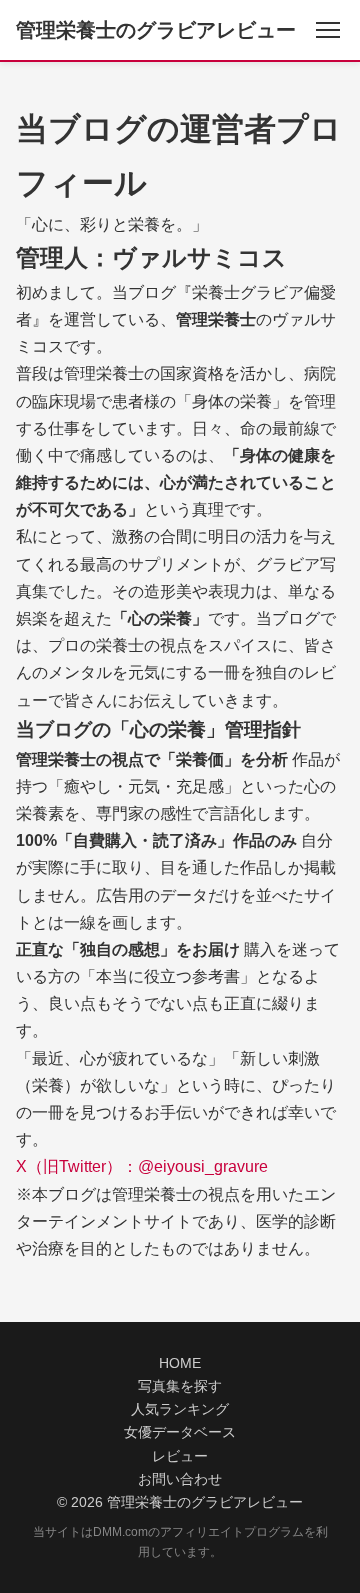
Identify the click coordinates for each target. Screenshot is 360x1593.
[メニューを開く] (328, 30)
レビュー (180, 1456)
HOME (180, 1363)
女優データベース (180, 1432)
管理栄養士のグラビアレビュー (156, 30)
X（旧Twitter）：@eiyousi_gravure (142, 1166)
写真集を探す (180, 1386)
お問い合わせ (180, 1479)
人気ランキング (180, 1409)
